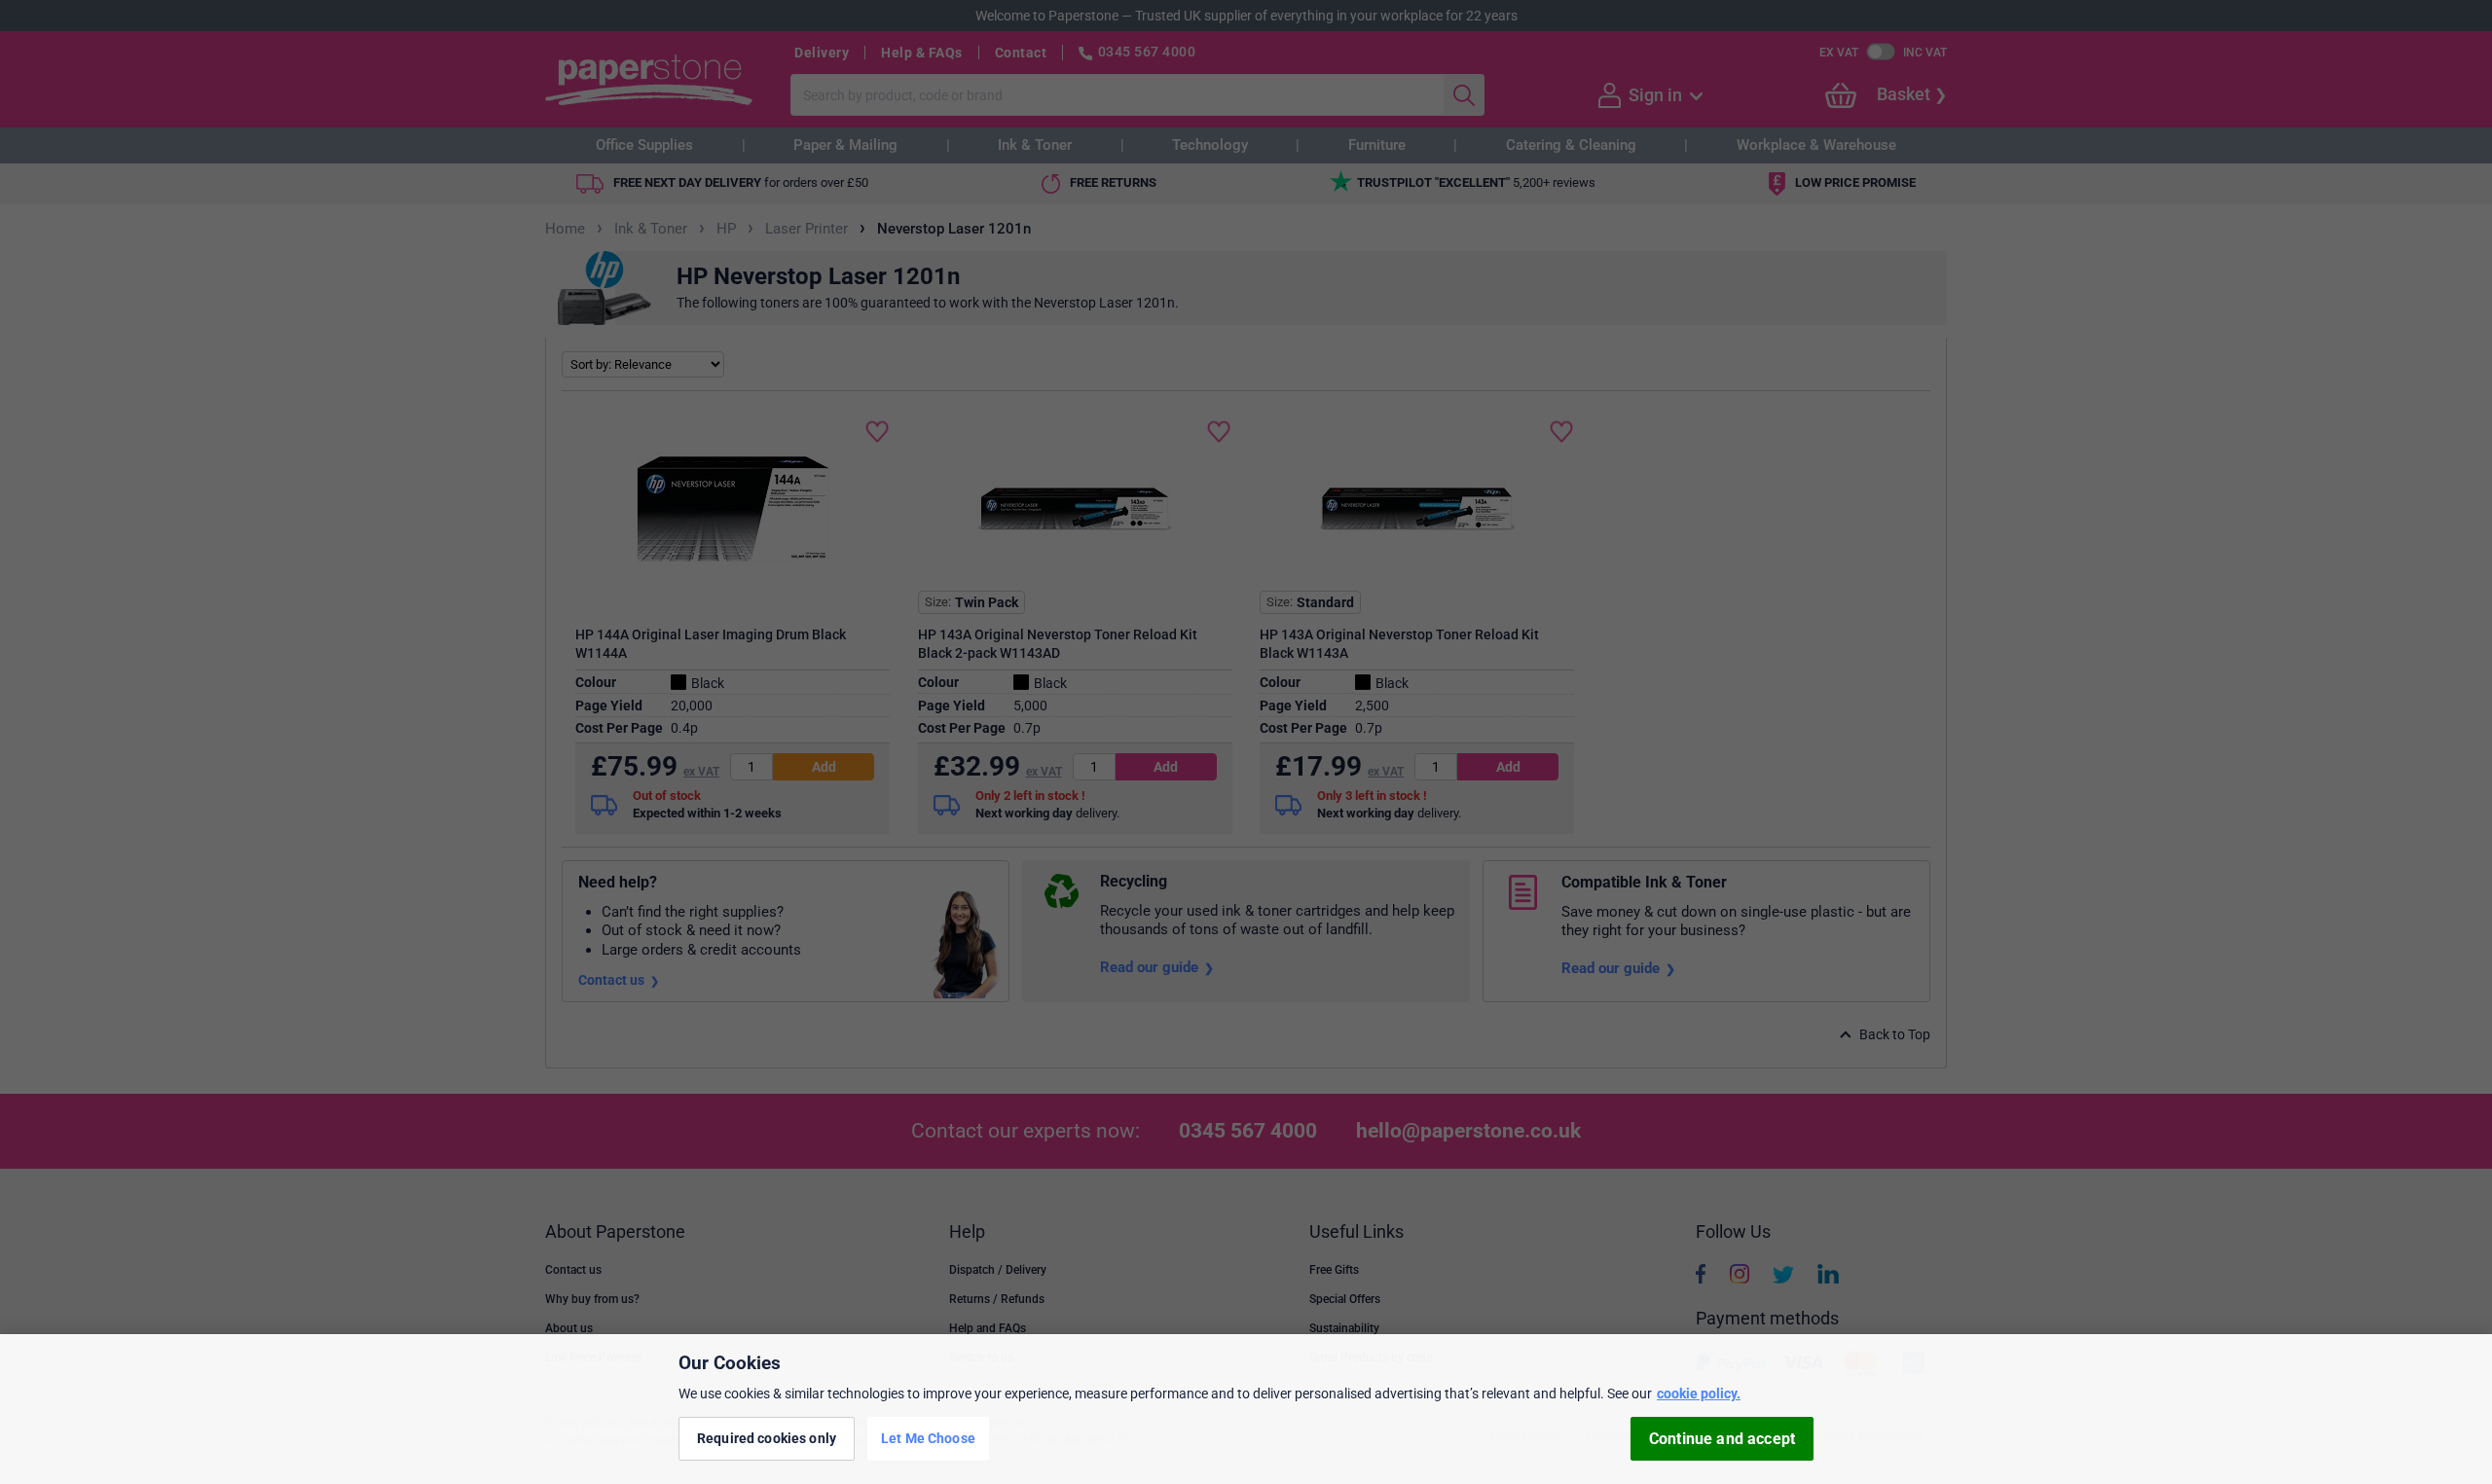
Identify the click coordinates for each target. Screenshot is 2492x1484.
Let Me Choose (928, 1438)
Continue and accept (1722, 1439)
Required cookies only (767, 1438)
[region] (1246, 1409)
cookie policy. (1699, 1394)
